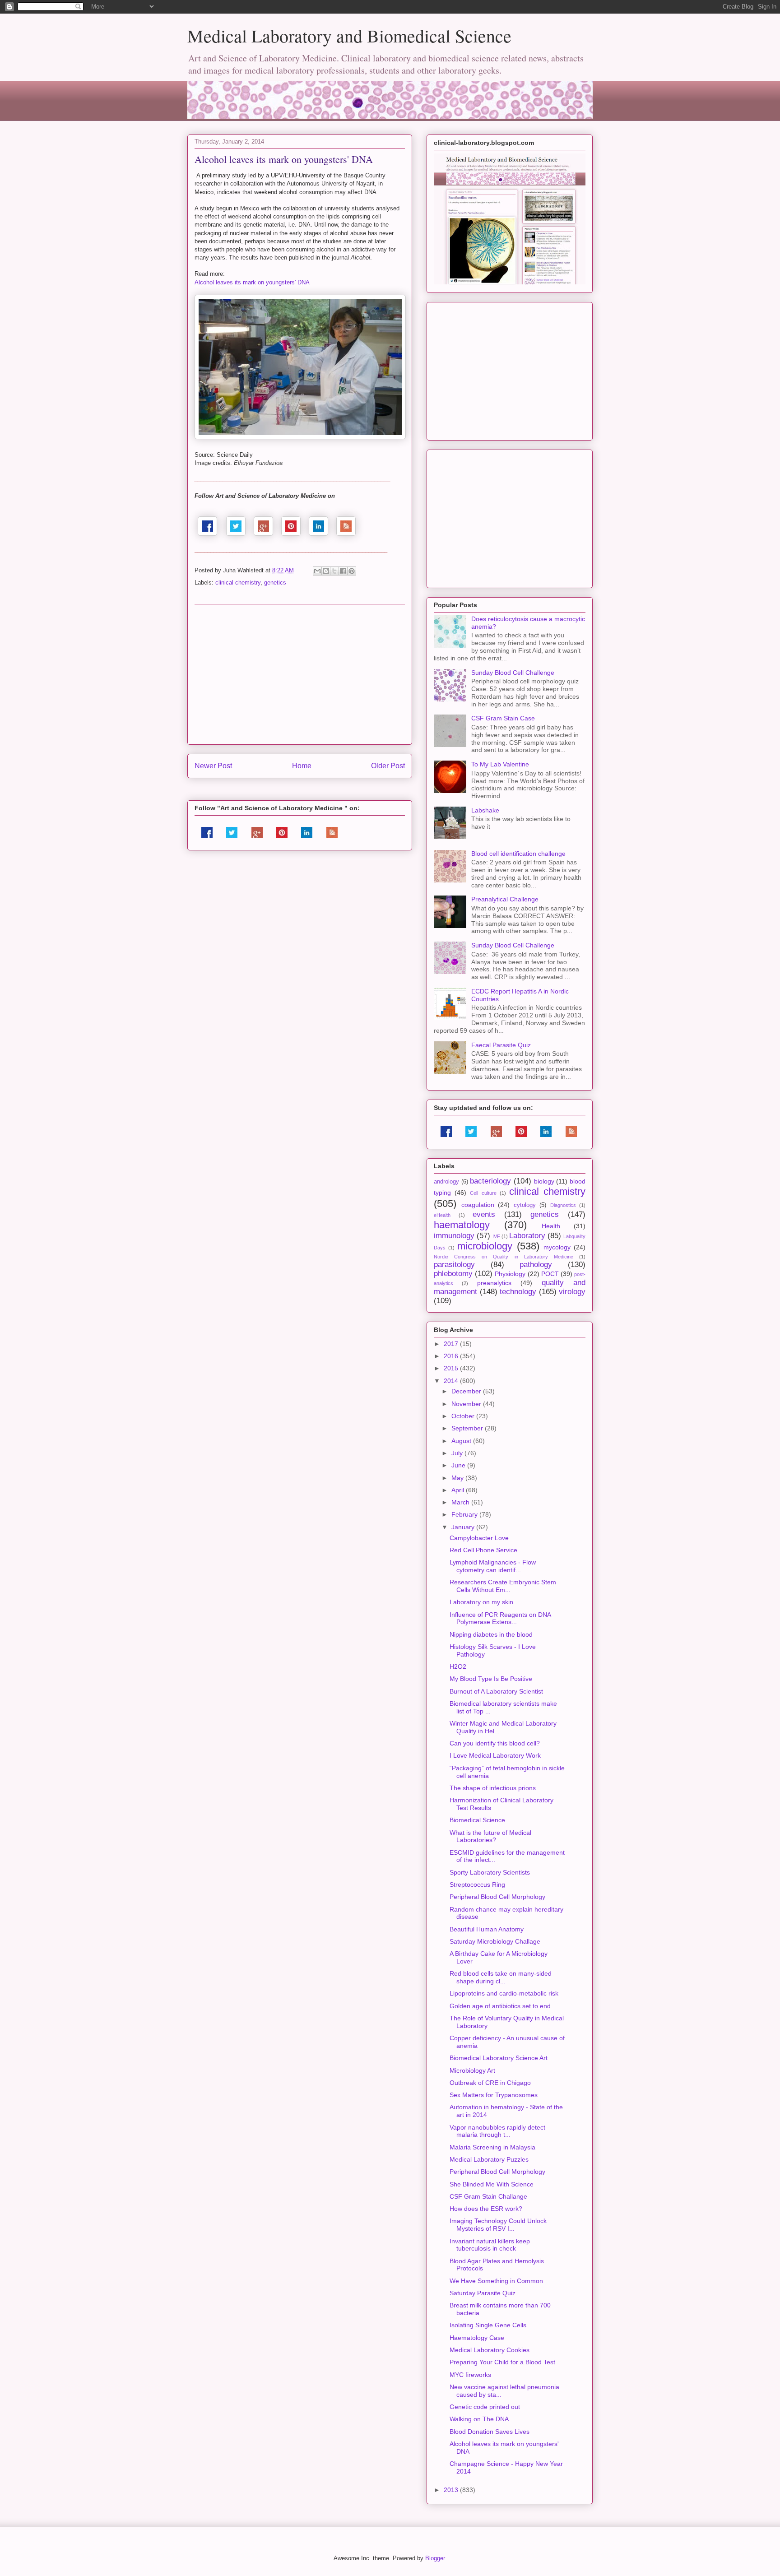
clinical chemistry (238, 583)
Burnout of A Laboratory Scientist (496, 1691)
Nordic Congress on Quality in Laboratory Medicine (504, 1257)
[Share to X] (334, 571)
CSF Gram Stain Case (503, 718)
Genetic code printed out (485, 2407)
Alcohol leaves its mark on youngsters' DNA (252, 282)
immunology (454, 1236)
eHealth (442, 1215)
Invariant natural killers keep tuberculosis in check (490, 2245)
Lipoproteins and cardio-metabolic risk (504, 1993)
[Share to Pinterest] (352, 571)
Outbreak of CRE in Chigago (490, 2083)
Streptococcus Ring (477, 1884)
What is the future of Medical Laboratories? (490, 1836)
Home (302, 766)
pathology (536, 1265)
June (459, 1465)
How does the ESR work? (486, 2209)
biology (544, 1181)
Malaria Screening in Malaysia (492, 2147)
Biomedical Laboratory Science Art (499, 2058)
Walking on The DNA (479, 2419)
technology (518, 1292)
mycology (557, 1247)
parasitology (454, 1265)
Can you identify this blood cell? (495, 1743)
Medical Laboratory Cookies (490, 2350)
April (459, 1490)
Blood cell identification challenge (518, 854)
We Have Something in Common (496, 2281)
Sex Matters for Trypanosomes (494, 2095)
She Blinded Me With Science (492, 2184)
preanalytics (494, 1283)
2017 (452, 1344)
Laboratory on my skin (481, 1602)
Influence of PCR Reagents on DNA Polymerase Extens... (500, 1618)
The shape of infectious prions (493, 1788)
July (458, 1453)
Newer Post (213, 766)
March (461, 1502)
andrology (446, 1182)
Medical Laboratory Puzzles (489, 2159)
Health (551, 1226)
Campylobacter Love (479, 1538)
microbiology (485, 1246)
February (465, 1514)
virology (572, 1292)
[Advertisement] (300, 674)
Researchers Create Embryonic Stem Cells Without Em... (503, 1586)
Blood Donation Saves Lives (490, 2432)
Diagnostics (563, 1205)
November (467, 1404)
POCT (550, 1274)
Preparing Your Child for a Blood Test (502, 2362)
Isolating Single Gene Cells (488, 2325)
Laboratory (527, 1236)
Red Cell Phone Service (483, 1550)
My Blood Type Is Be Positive (491, 1679)
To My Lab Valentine (500, 764)
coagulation (478, 1205)
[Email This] (317, 571)
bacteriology (490, 1181)
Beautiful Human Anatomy (487, 1929)
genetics (275, 583)
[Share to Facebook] (343, 571)
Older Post (388, 766)
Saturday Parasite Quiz (483, 2293)
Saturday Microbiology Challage (495, 1941)
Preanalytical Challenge (505, 899)
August (462, 1441)
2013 (452, 2490)
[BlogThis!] (326, 571)
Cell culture (483, 1193)
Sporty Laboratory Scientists (490, 1872)
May (458, 1478)
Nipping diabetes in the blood (491, 1634)
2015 (452, 1368)
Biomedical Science (477, 1820)
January (464, 1527)
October (464, 1416)
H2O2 (458, 1666)
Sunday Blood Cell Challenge (513, 673)
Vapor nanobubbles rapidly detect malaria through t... (497, 2131)
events (484, 1214)
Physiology (510, 1274)
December (467, 1391)
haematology (462, 1225)
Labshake (485, 810)
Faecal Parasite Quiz (501, 1045)
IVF (496, 1236)
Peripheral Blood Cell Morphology (497, 1897)
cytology (525, 1205)
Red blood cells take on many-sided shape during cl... (501, 1977)
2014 (452, 1381)
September (468, 1428)
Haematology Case (477, 2338)
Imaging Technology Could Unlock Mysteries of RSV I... (498, 2225)
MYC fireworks (470, 2375)
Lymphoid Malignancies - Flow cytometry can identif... (493, 1566)
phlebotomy (453, 1274)
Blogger (435, 2558)
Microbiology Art (472, 2070)
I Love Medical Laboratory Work (495, 1755)
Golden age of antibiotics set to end (500, 2006)
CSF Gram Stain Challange (488, 2196)
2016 (452, 1356)
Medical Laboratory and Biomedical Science (349, 35)
